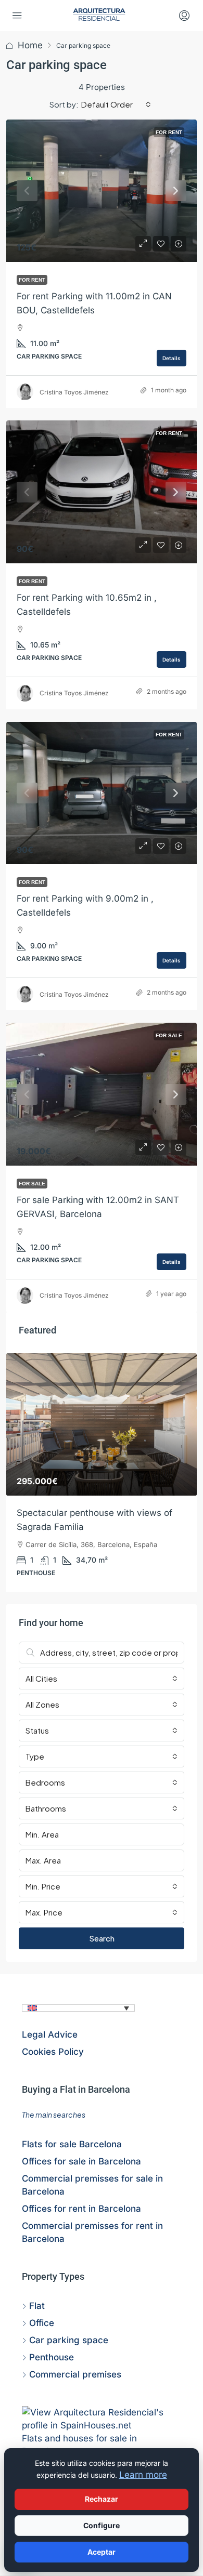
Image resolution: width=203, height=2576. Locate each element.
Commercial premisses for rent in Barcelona (92, 2232)
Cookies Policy (53, 2052)
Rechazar (102, 2499)
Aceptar (102, 2552)
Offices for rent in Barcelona (81, 2209)
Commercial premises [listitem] (75, 2374)
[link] (102, 191)
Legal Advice (50, 2035)
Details (172, 358)
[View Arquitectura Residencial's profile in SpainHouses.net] (102, 2419)
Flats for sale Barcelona (72, 2144)
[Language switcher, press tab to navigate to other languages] (78, 2008)
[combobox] (116, 104)
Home (30, 45)
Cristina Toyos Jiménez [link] (74, 392)
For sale (169, 1035)
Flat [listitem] (37, 2306)
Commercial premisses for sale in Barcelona (92, 2185)
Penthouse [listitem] (52, 2357)
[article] (102, 1473)
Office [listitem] (42, 2323)
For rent (169, 132)
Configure (102, 2525)
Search (102, 1938)
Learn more (143, 2475)
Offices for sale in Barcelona (81, 2161)
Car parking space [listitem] (69, 2340)
